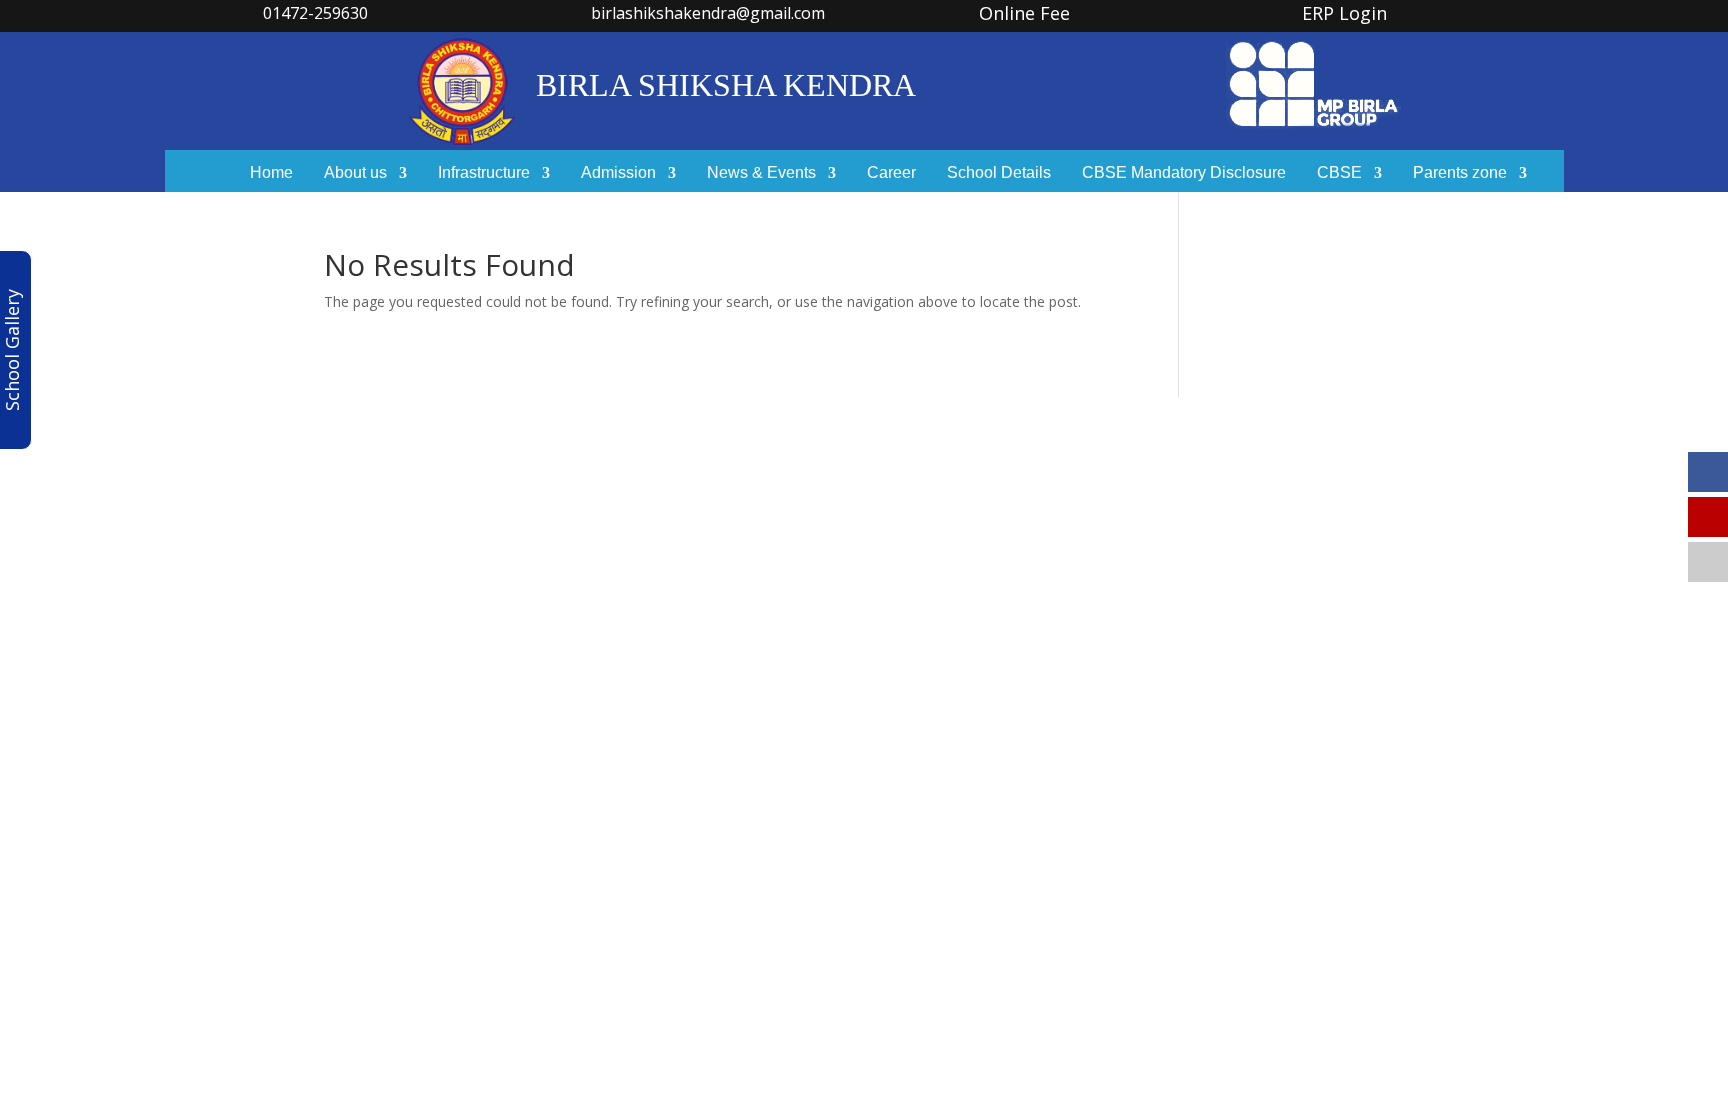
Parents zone (1460, 173)
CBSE (1339, 173)
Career (891, 173)
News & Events (761, 173)
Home (271, 173)
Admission (618, 173)
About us (355, 173)
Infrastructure (484, 173)
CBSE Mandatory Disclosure (1184, 173)
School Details (999, 173)
